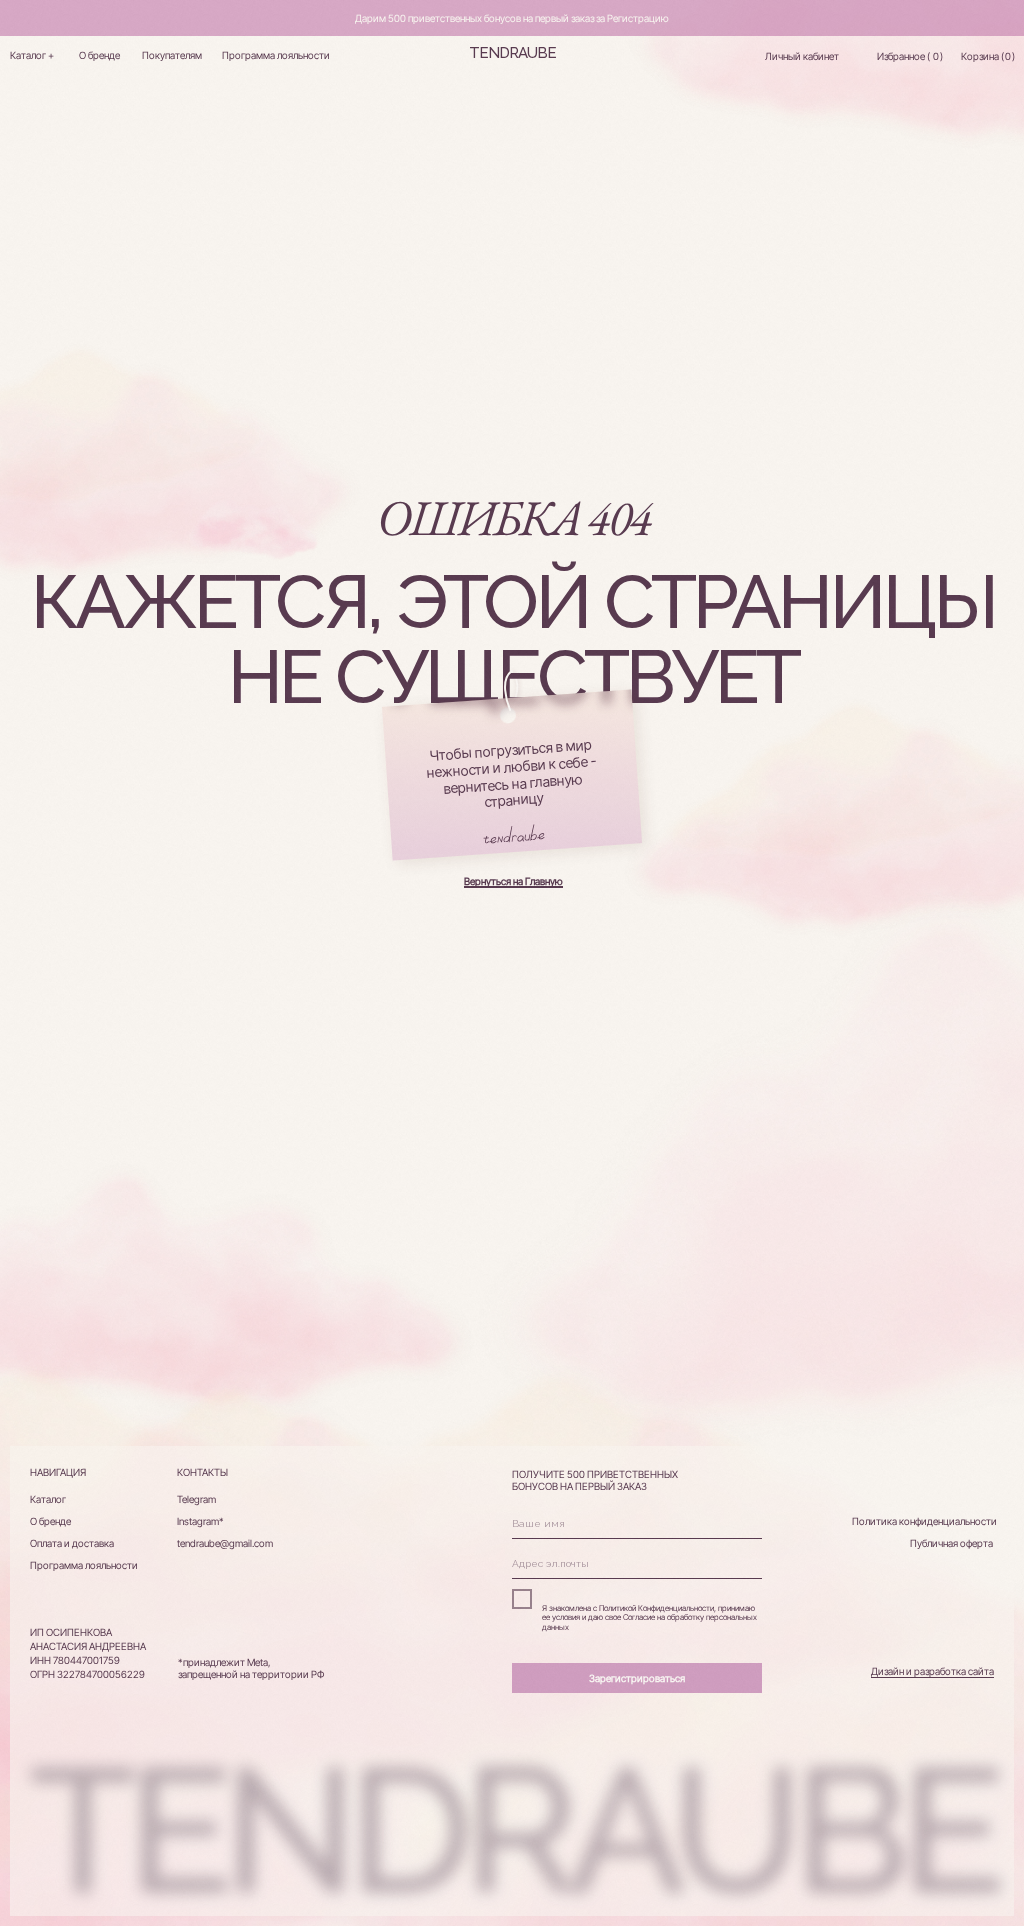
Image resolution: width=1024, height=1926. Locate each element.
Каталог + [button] (32, 55)
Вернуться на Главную (513, 881)
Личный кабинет (802, 56)
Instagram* (200, 1521)
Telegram (196, 1499)
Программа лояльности (276, 55)
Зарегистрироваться (637, 1678)
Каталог (48, 1499)
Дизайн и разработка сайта (932, 1671)
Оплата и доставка (72, 1543)
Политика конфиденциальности (924, 1521)
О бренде (99, 55)
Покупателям (172, 55)
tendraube (512, 53)
